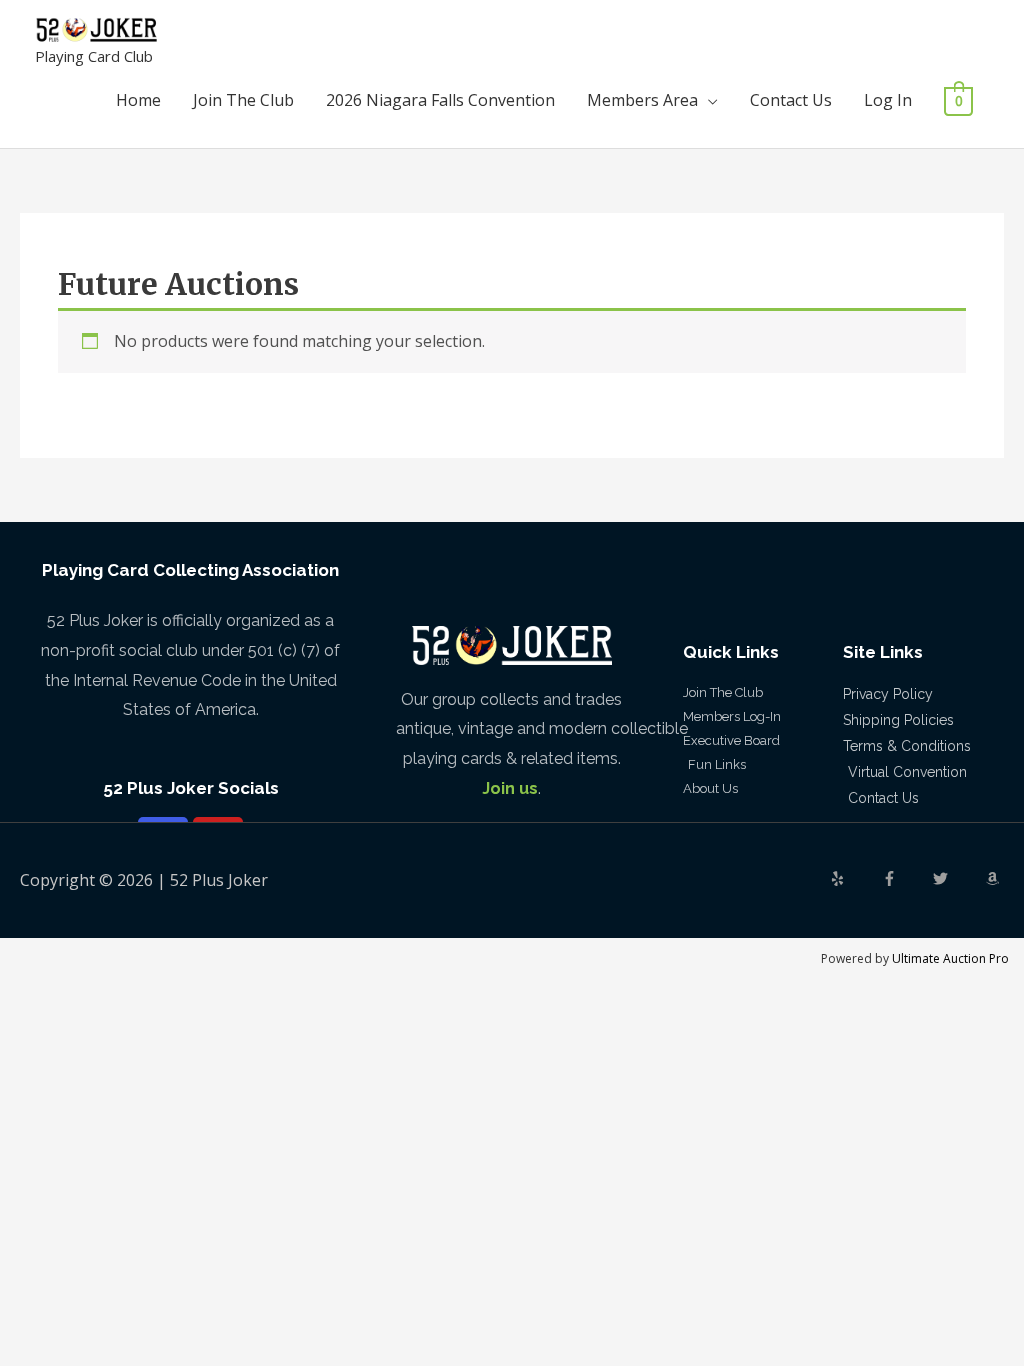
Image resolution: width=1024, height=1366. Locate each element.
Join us (510, 788)
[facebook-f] (906, 878)
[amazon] (995, 878)
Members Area (642, 100)
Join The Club (243, 100)
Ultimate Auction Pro (950, 958)
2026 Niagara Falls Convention (440, 100)
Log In (888, 100)
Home (138, 100)
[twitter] (957, 878)
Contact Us (791, 100)
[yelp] (854, 878)
